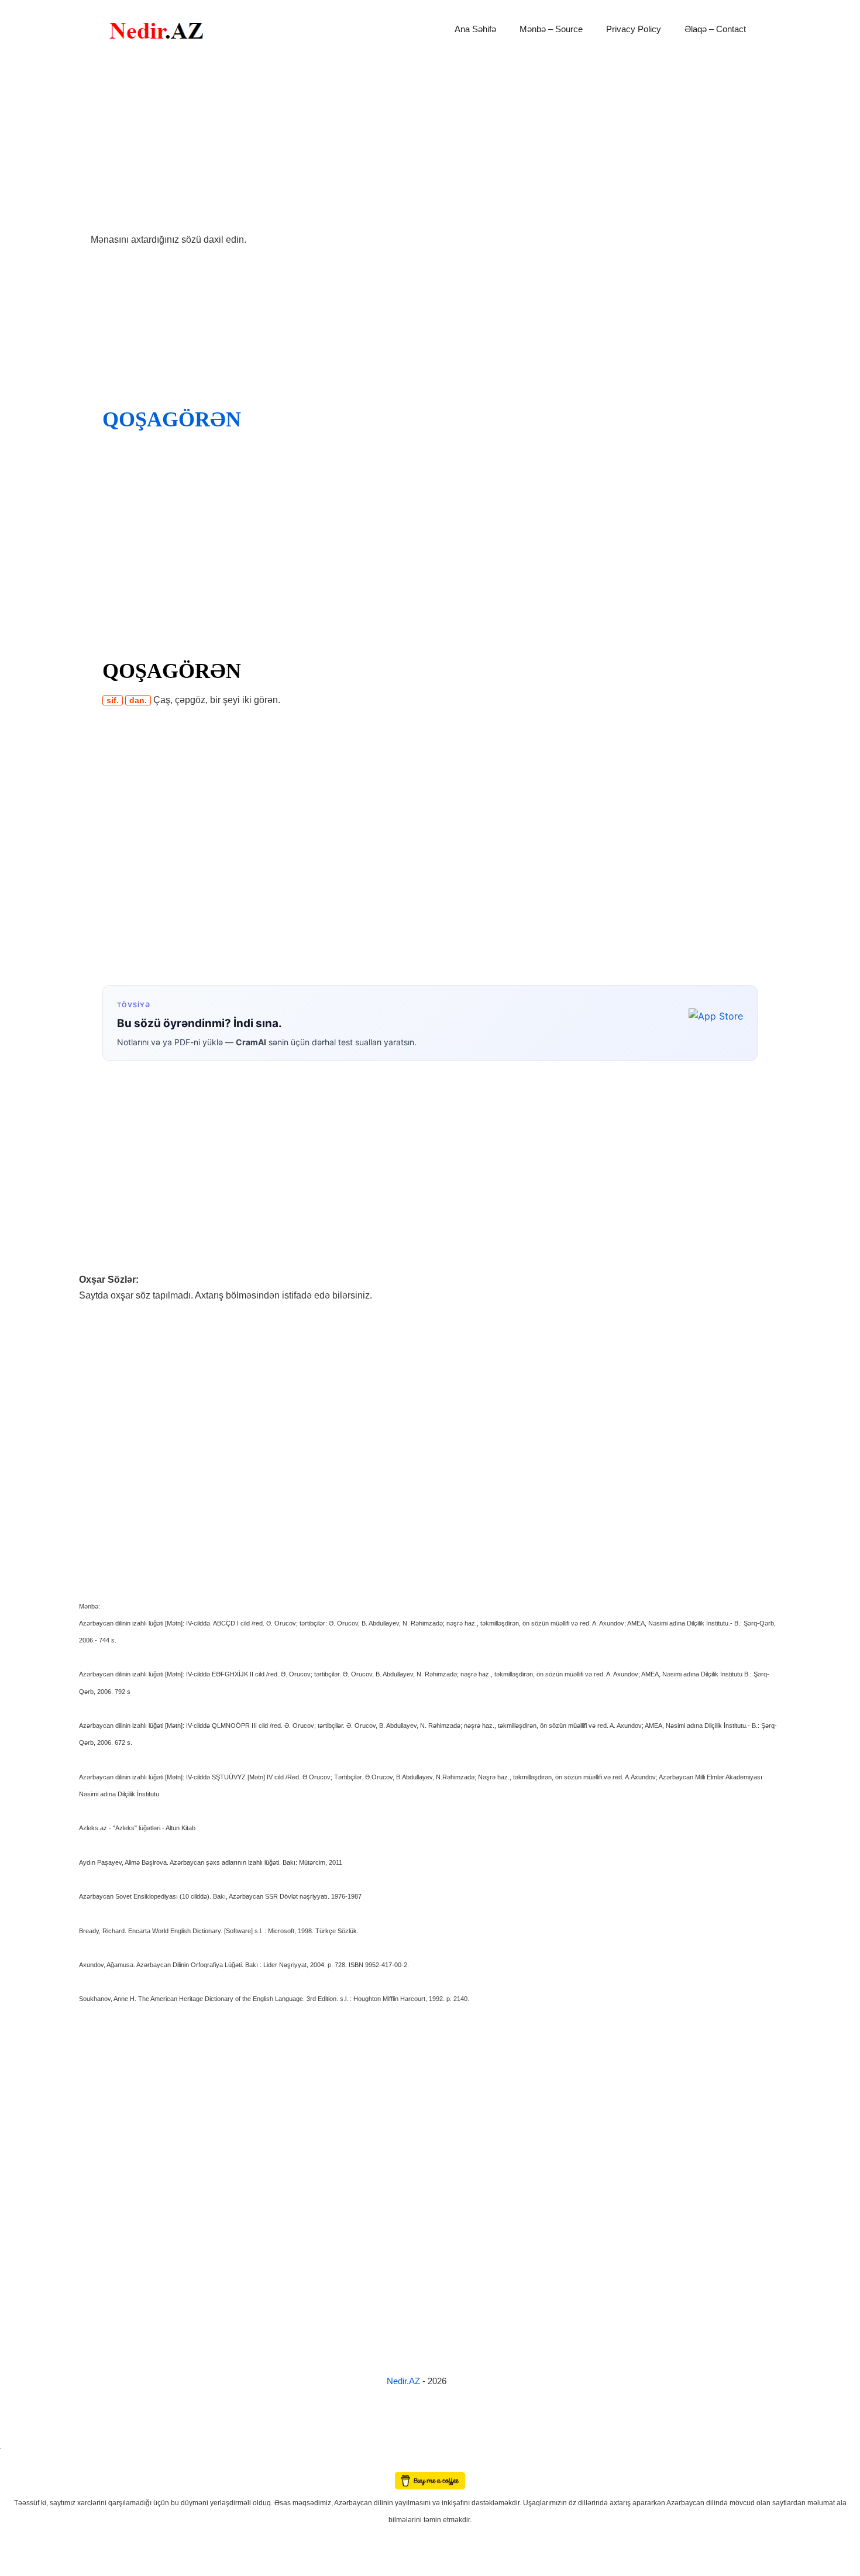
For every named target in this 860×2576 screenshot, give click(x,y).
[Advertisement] (430, 145)
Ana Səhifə (475, 29)
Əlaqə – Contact (715, 29)
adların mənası (20, 2464)
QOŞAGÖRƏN (172, 419)
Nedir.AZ (405, 2381)
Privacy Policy (634, 29)
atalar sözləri (20, 2447)
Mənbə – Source (551, 29)
